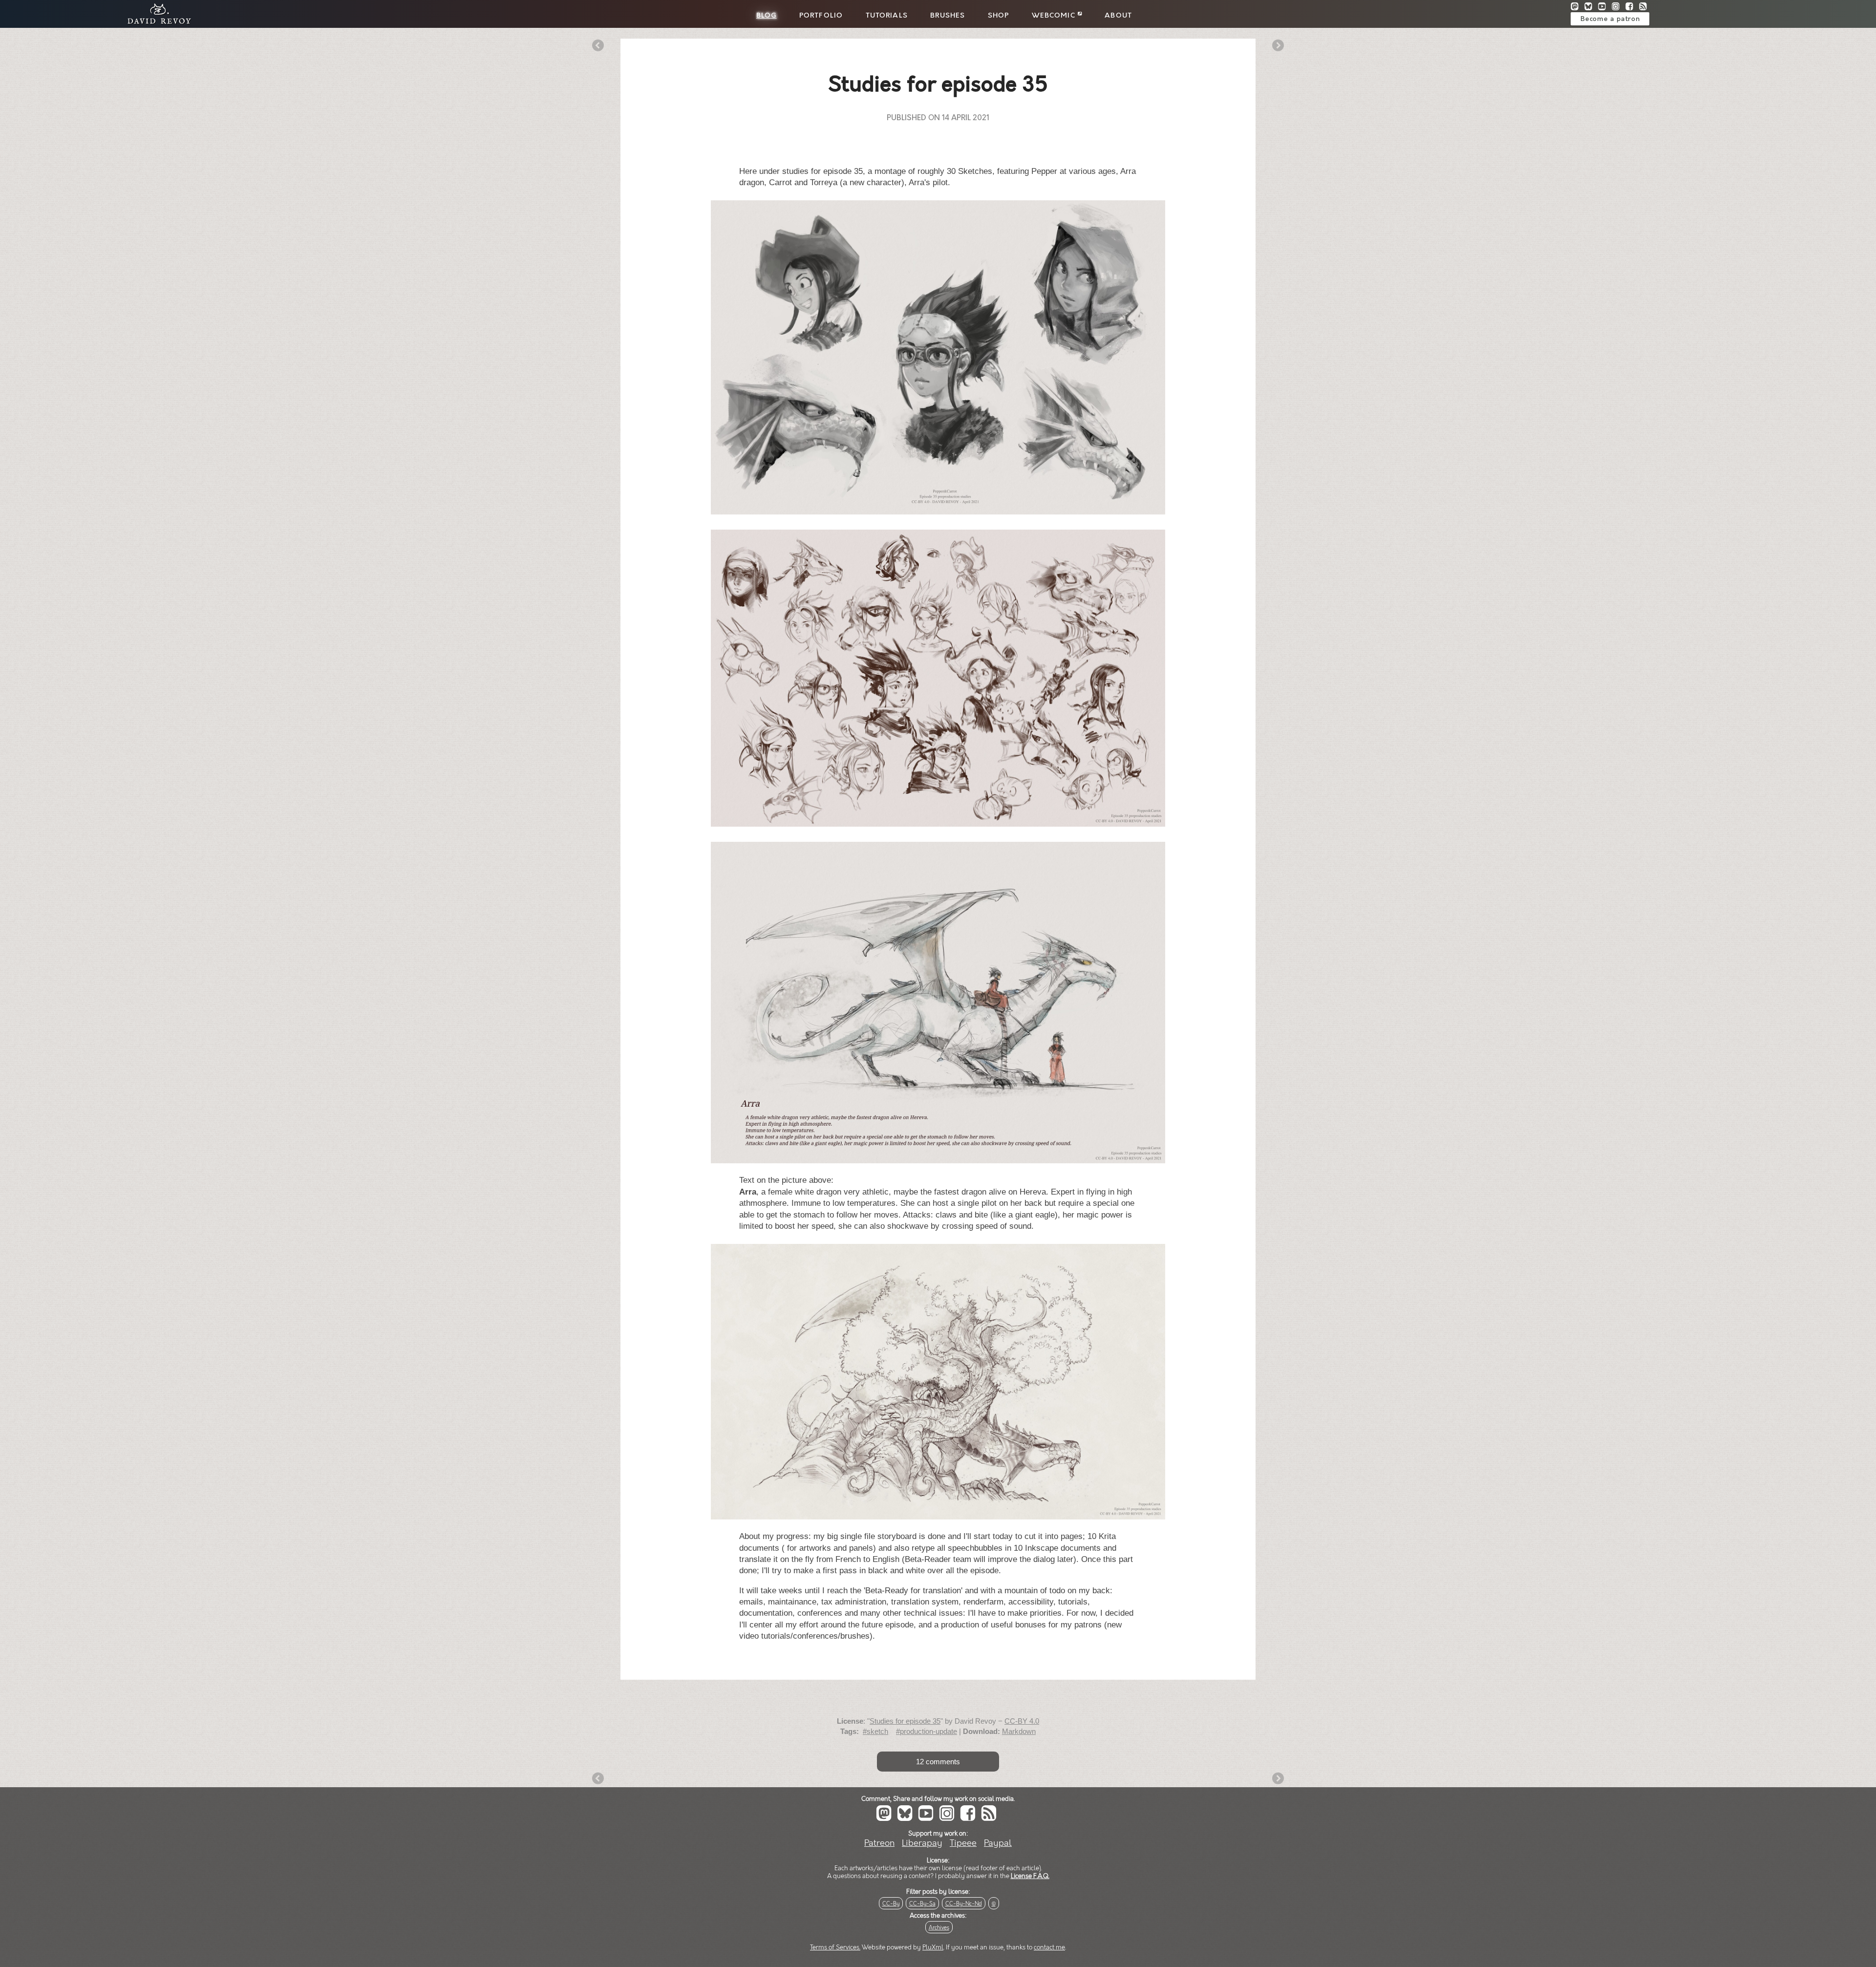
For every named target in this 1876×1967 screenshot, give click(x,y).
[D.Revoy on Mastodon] (1578, 8)
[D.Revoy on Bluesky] (1591, 8)
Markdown (1019, 1731)
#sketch (875, 1731)
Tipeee (963, 1843)
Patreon (879, 1843)
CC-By (891, 1904)
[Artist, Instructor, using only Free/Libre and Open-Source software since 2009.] (156, 23)
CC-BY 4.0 (1022, 1721)
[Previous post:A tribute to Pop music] (598, 46)
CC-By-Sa (922, 1904)
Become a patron (1610, 19)
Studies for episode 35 (905, 1721)
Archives (939, 1928)
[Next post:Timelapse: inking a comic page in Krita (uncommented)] (1278, 46)
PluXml (933, 1947)
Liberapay (922, 1843)
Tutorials (887, 16)
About (1118, 16)
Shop (999, 16)
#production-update (927, 1731)
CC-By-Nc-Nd (964, 1904)
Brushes (948, 16)
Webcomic (1055, 16)
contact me (1049, 1947)
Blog (767, 16)
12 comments (938, 1762)
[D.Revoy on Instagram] (1619, 8)
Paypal (998, 1843)
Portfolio (821, 16)
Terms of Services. (835, 1947)
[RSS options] (1645, 8)
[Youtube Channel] (1605, 8)
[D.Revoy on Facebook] (1632, 8)
